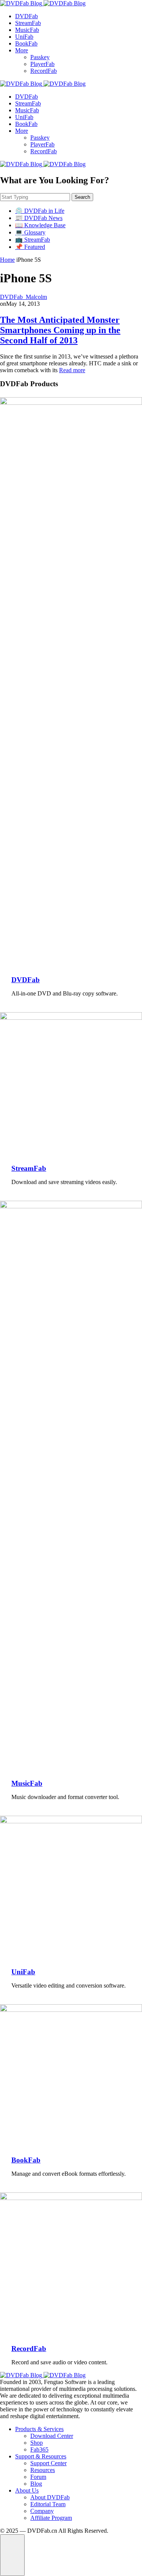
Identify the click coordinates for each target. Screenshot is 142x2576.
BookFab (26, 43)
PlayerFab (42, 64)
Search (82, 197)
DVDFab (27, 16)
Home (7, 260)
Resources (43, 2470)
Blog (36, 2484)
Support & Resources (41, 2456)
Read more (72, 370)
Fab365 (39, 2449)
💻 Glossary (30, 232)
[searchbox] (35, 197)
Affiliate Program (51, 2518)
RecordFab (44, 71)
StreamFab (28, 23)
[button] (12, 2555)
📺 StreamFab (33, 240)
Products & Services (39, 2429)
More (22, 50)
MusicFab (27, 30)
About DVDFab (50, 2497)
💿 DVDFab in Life (40, 211)
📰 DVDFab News (39, 218)
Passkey (40, 57)
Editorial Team (48, 2504)
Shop (37, 2443)
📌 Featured (30, 247)
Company (42, 2511)
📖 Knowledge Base (40, 225)
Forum (38, 2477)
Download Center (52, 2436)
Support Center (48, 2463)
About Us (27, 2490)
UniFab (24, 37)
